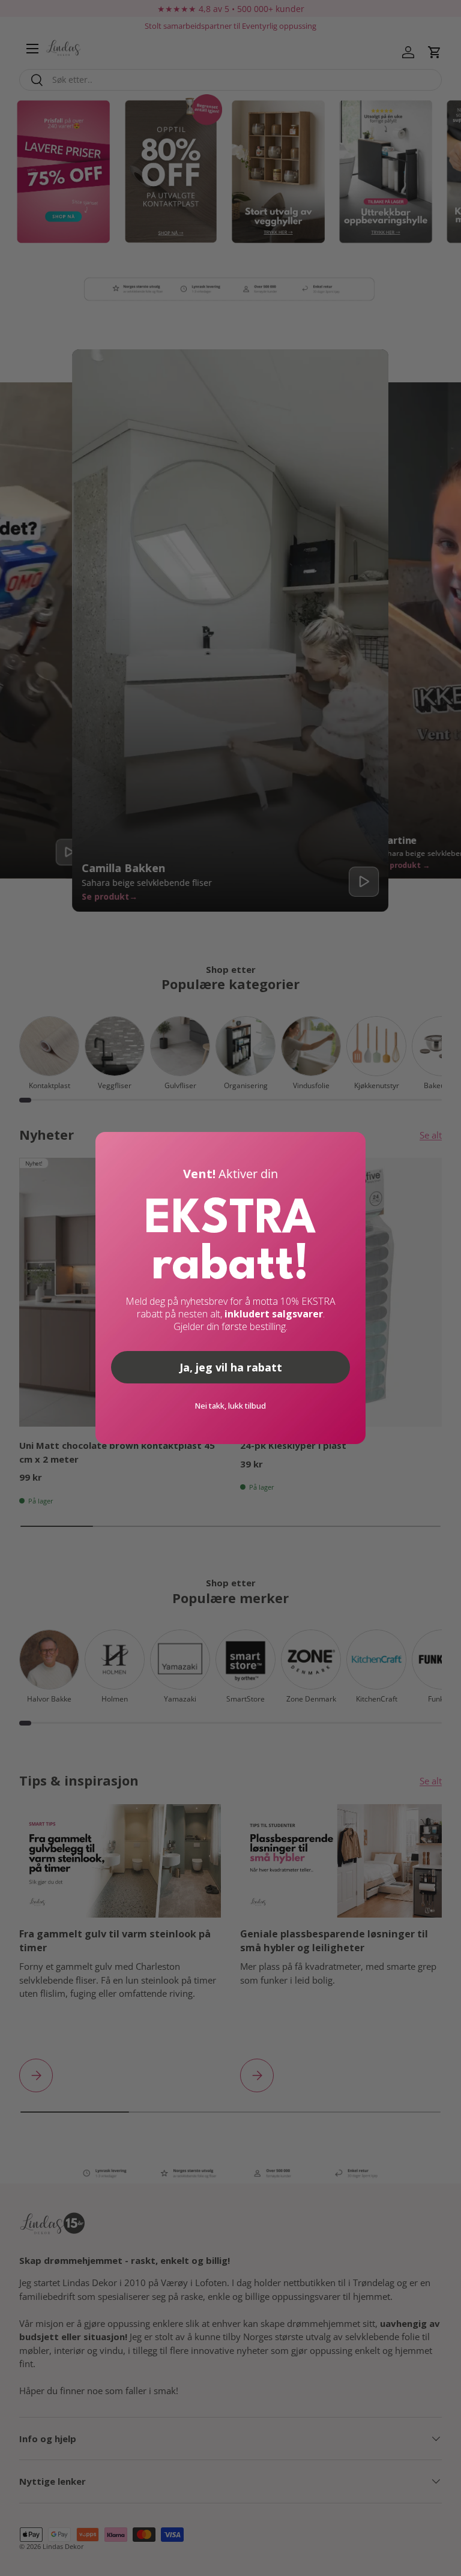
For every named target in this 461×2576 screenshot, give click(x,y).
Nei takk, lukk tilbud (230, 1406)
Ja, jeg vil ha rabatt (231, 1367)
